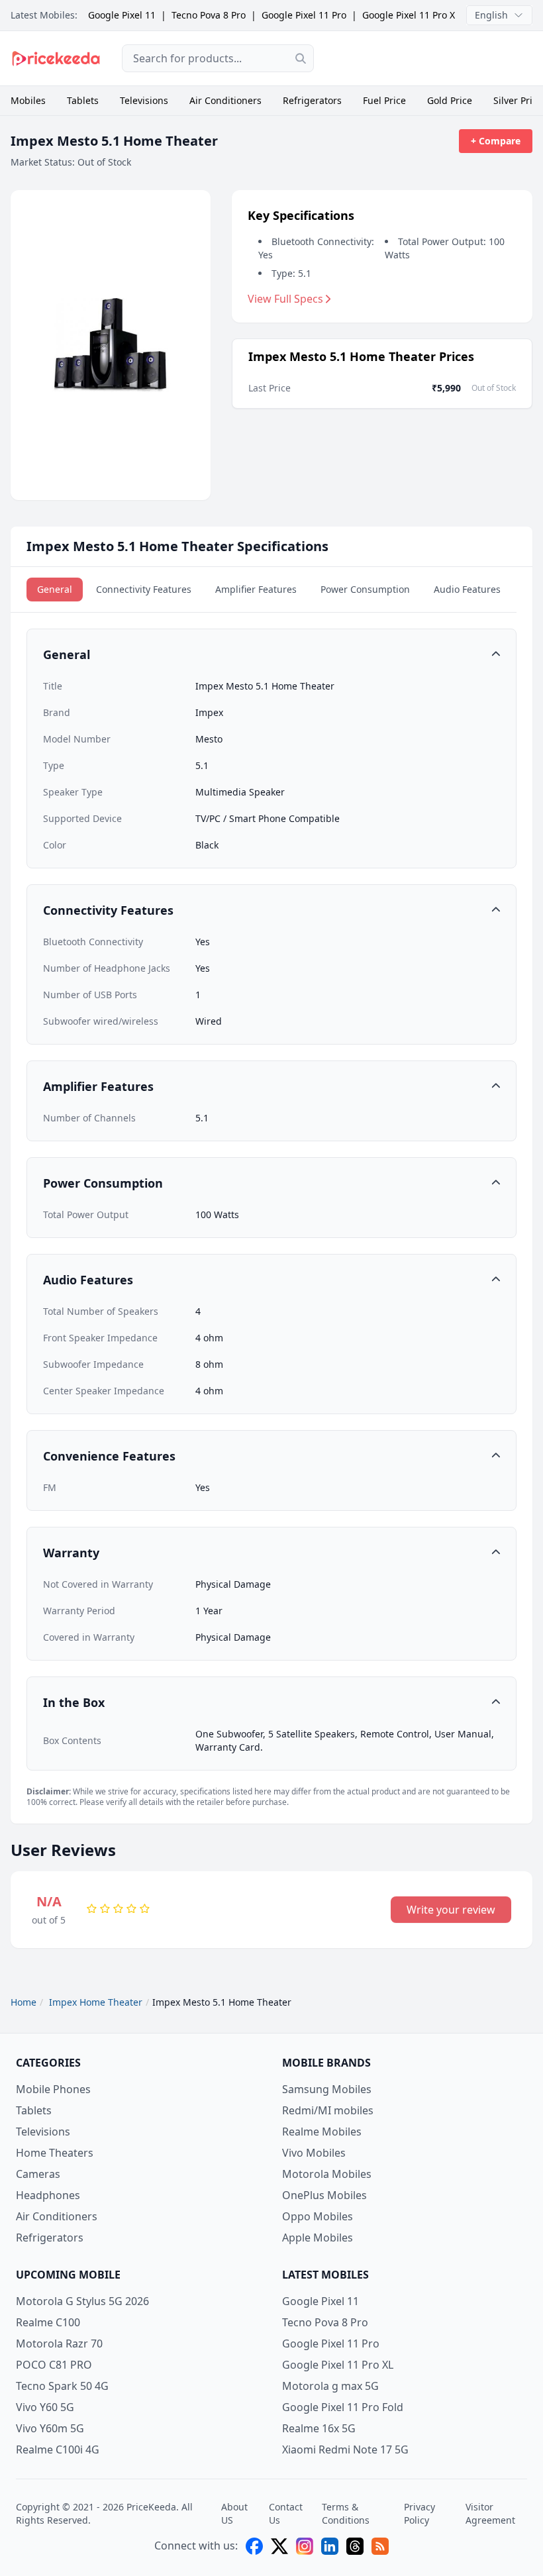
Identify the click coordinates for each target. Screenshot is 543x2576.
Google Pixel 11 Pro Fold (343, 2407)
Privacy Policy (420, 2513)
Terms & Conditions (346, 2513)
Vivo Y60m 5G (50, 2428)
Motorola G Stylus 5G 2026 (82, 2301)
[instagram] (305, 2546)
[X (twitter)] (279, 2546)
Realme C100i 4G (58, 2449)
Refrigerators (312, 100)
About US (234, 2513)
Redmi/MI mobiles (328, 2110)
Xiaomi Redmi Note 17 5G (345, 2449)
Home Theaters (55, 2153)
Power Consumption (365, 589)
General (55, 589)
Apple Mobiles (318, 2238)
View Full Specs (285, 299)
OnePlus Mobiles (324, 2195)
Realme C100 (48, 2322)
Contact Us (286, 2513)
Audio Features (467, 589)
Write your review (451, 1910)
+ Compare (496, 141)
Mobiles (28, 100)
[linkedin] (330, 2546)
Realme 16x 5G (319, 2428)
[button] (271, 654)
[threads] (355, 2546)
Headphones (48, 2195)
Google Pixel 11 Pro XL (411, 15)
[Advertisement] (434, 58)
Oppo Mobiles (318, 2216)
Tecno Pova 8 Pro (209, 15)
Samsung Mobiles (327, 2089)
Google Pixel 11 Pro (304, 15)
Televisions (144, 100)
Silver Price (518, 100)
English (491, 15)
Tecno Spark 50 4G (62, 2386)
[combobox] (218, 58)
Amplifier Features (256, 589)
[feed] (380, 2546)
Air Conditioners (225, 100)
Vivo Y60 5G (45, 2407)
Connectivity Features (144, 589)
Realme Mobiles (322, 2132)
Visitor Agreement (490, 2513)
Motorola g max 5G (330, 2386)
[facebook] (254, 2546)
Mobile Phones (53, 2089)
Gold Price (450, 100)
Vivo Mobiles (314, 2153)
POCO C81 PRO (54, 2365)
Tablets (83, 100)
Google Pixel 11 (122, 15)
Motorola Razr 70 (59, 2344)
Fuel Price (384, 100)
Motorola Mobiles (327, 2174)
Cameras (38, 2174)
